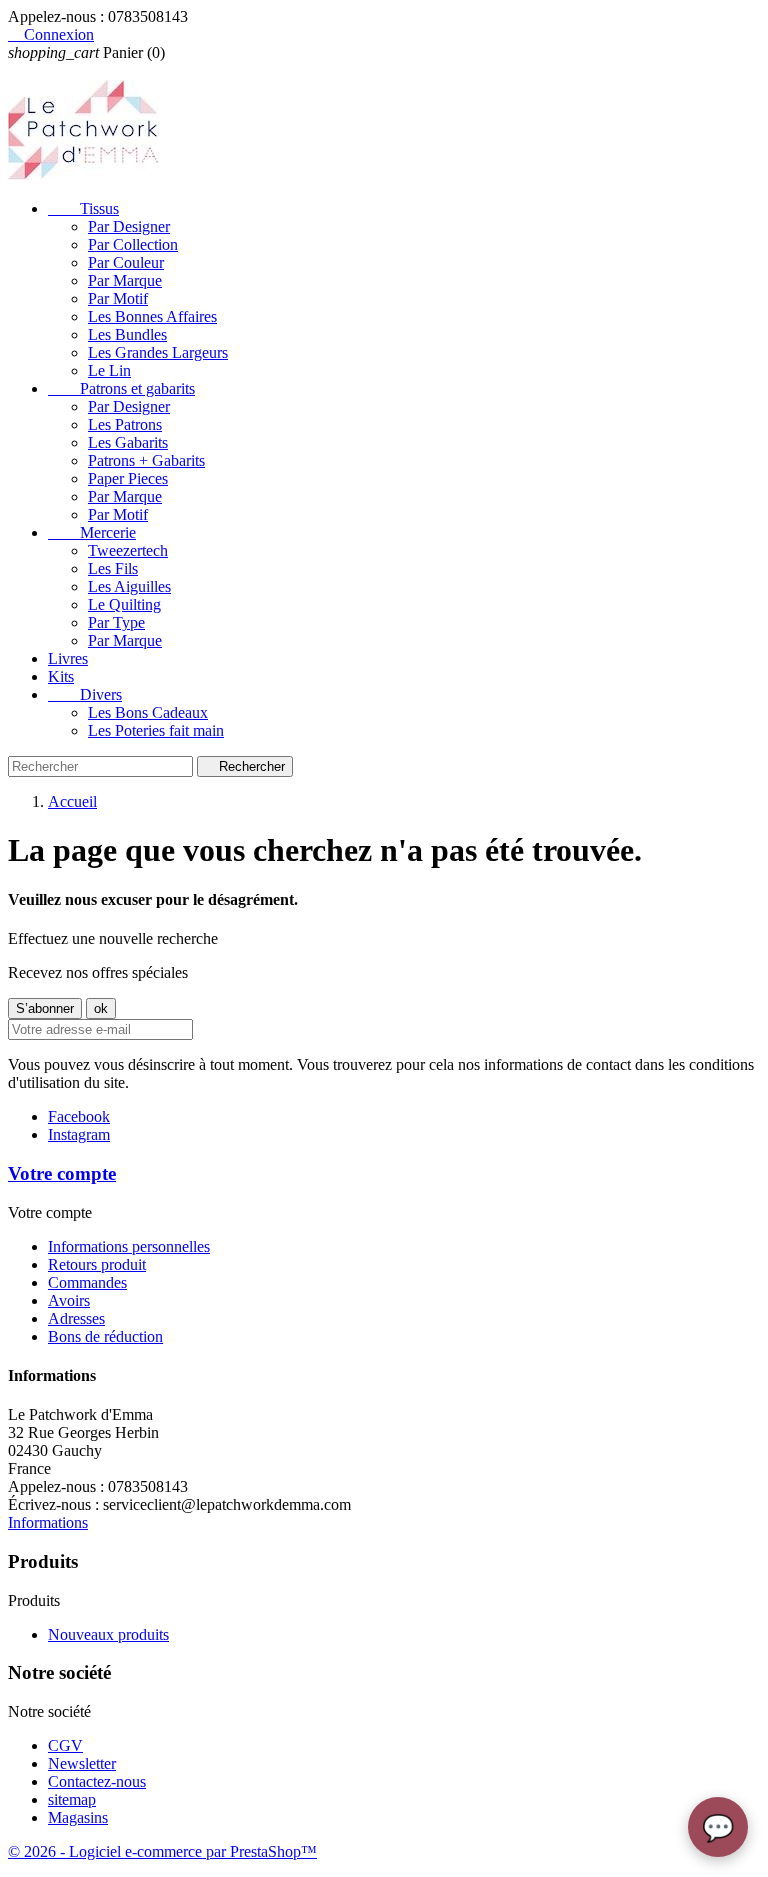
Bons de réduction (105, 1336)
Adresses (76, 1318)
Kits (61, 676)
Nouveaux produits (108, 1634)
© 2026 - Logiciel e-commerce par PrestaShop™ (162, 1851)
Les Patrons (125, 424)
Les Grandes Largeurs (158, 352)
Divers (85, 694)
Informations (48, 1522)
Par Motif (118, 298)
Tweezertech (128, 550)
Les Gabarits (128, 442)
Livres (68, 658)
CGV (65, 1745)
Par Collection (133, 244)
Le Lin (109, 370)
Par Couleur (126, 262)
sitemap (72, 1799)
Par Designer (129, 226)
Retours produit (97, 1264)
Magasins (78, 1817)
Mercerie (92, 532)
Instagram (79, 1134)
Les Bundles (127, 334)
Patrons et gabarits (121, 388)
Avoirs (69, 1300)
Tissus (83, 208)
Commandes (87, 1282)
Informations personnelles (129, 1246)
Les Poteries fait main (156, 730)
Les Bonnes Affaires (152, 316)
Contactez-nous (97, 1781)
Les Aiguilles (129, 586)
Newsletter (82, 1763)
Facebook (79, 1116)
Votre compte (62, 1173)
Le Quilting (124, 604)
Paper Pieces (128, 478)
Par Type (116, 622)
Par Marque (125, 280)
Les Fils (113, 568)
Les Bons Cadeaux (148, 712)
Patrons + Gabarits (146, 460)
